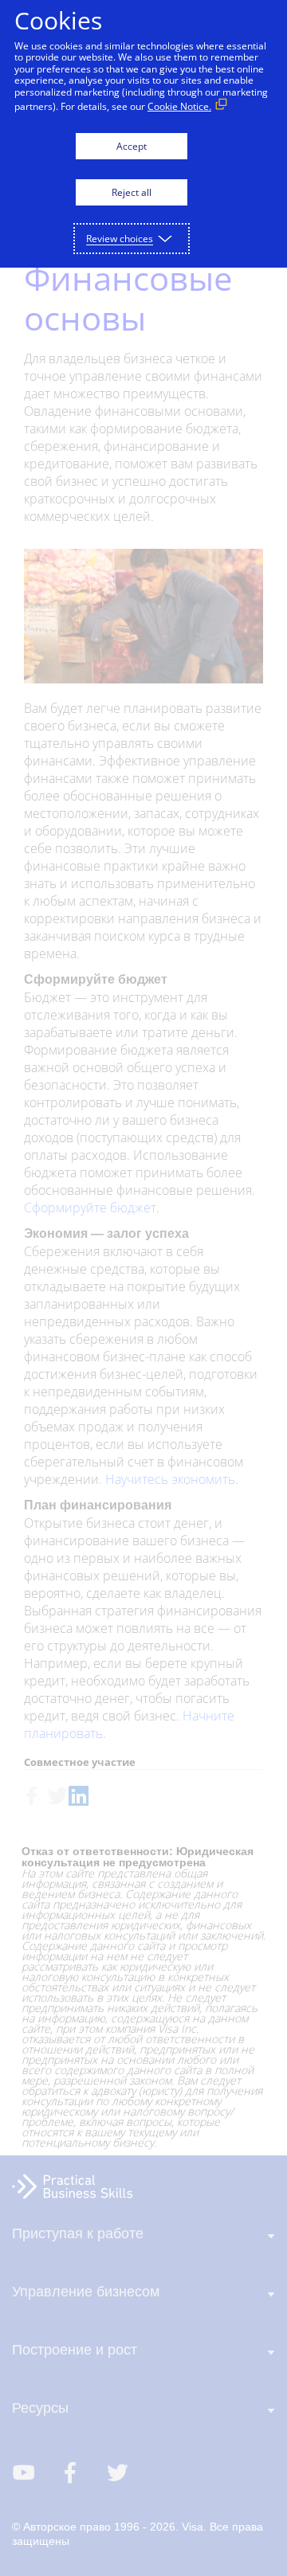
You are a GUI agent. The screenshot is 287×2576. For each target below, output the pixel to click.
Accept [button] (132, 146)
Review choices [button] (120, 239)
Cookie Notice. (179, 106)
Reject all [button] (132, 192)
